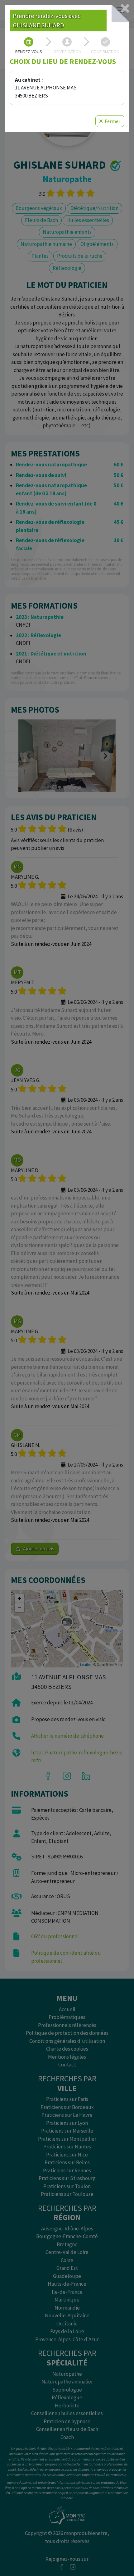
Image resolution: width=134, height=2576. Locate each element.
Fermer (112, 121)
